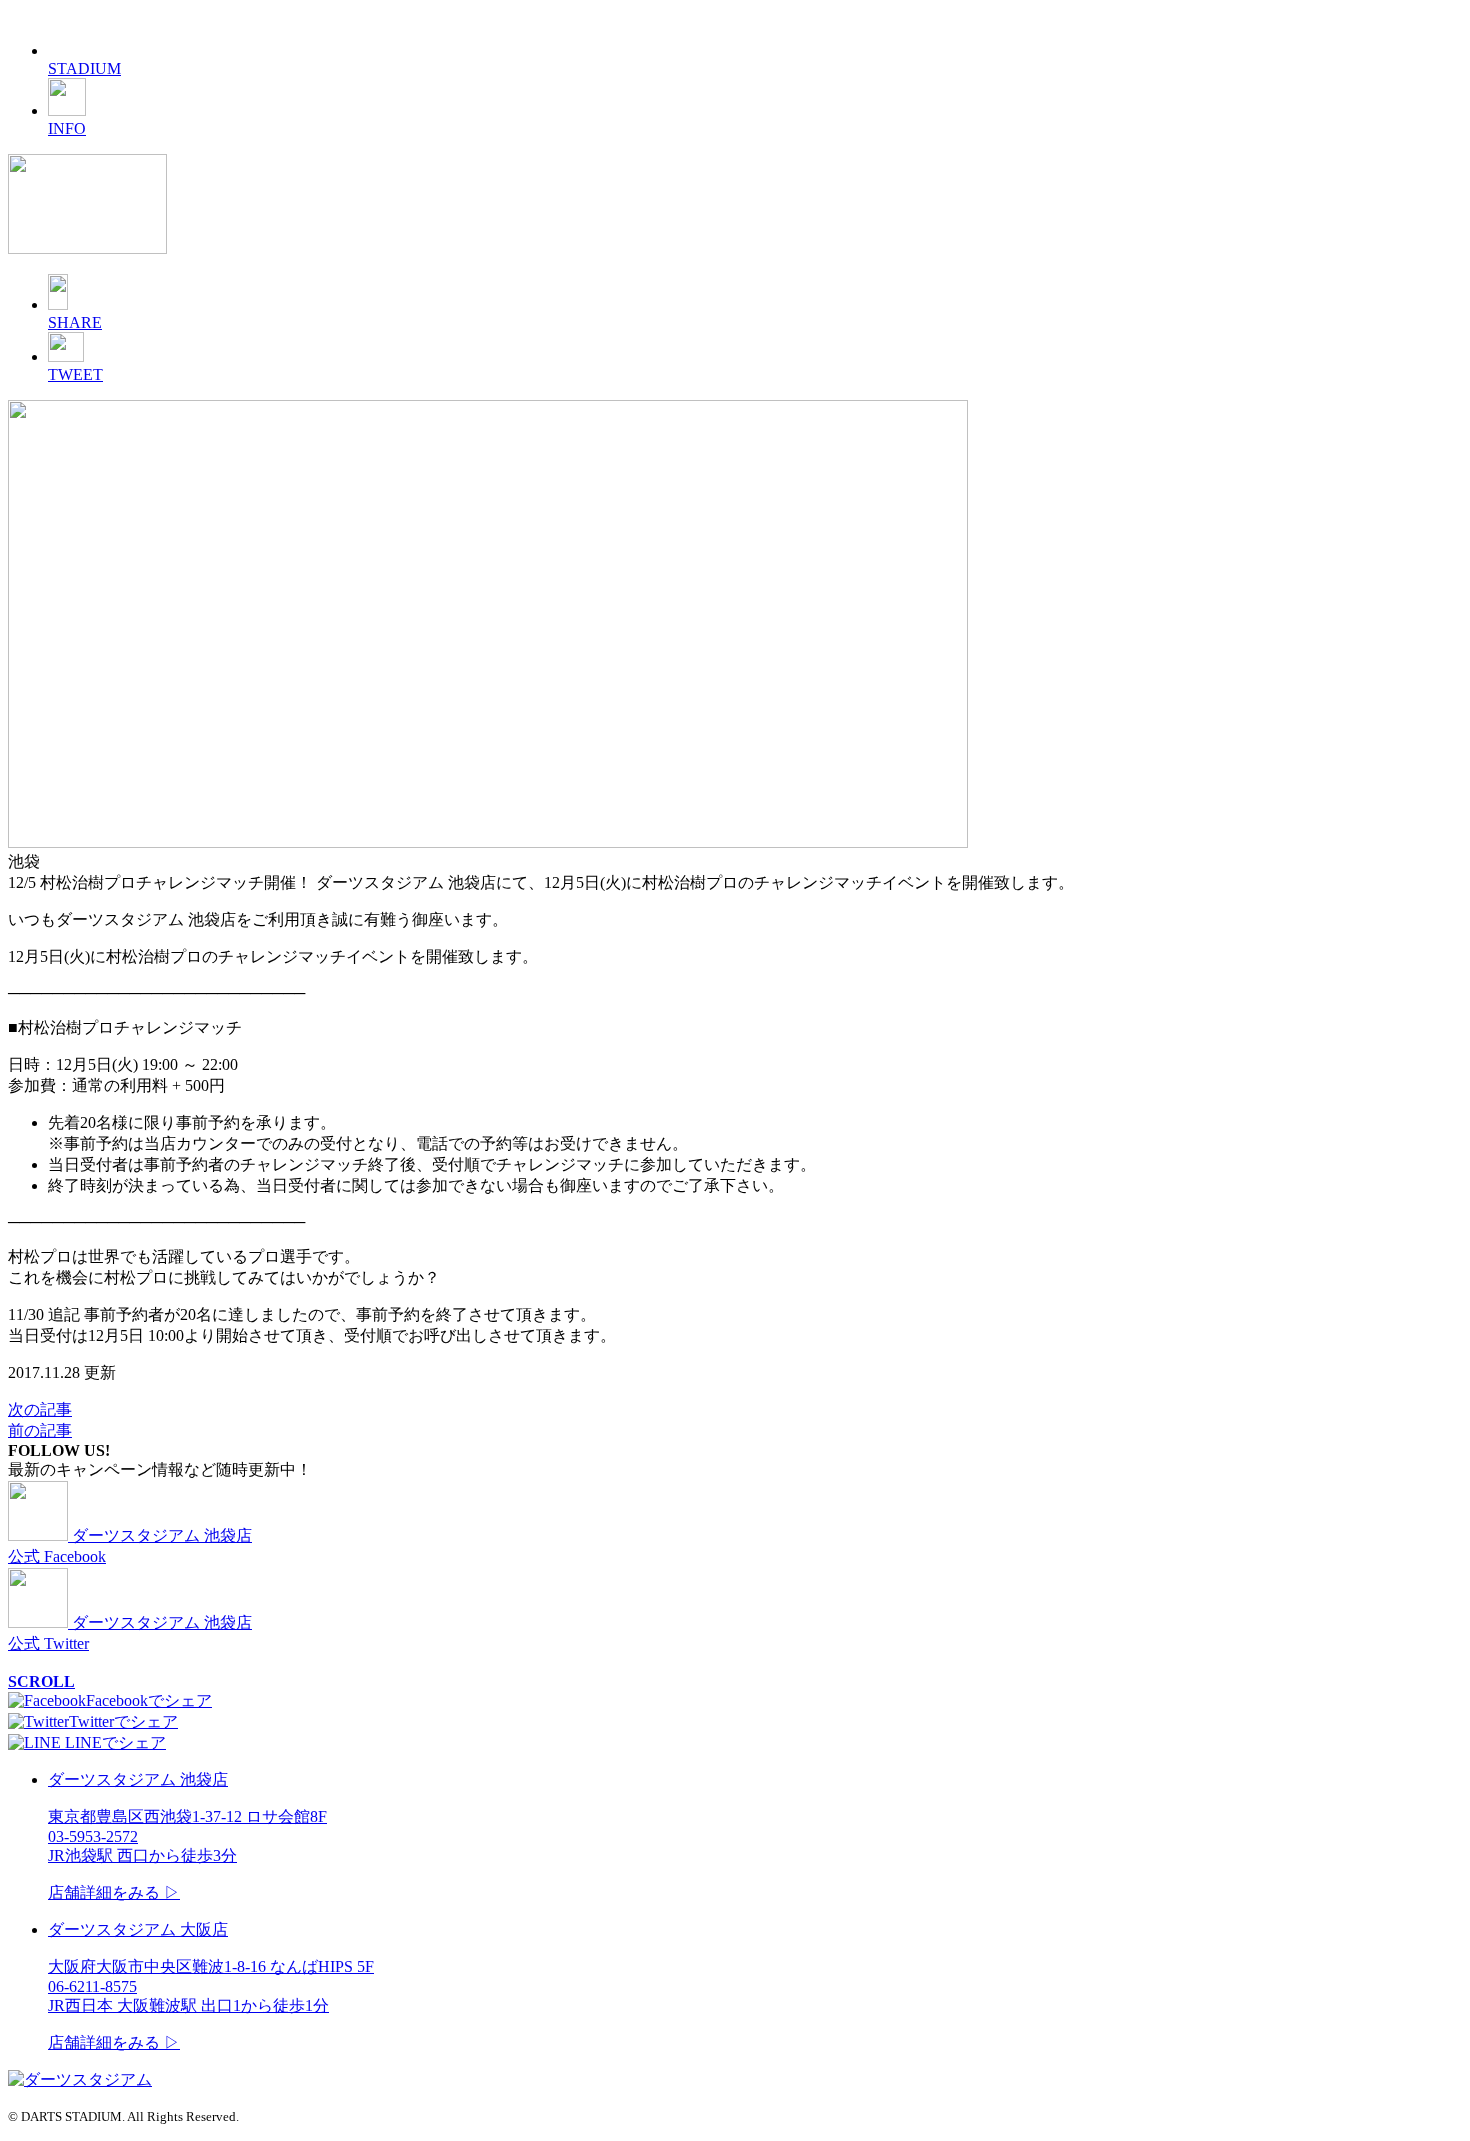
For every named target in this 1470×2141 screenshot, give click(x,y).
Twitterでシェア (123, 1721)
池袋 (24, 861)
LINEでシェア (113, 1742)
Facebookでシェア (149, 1700)
